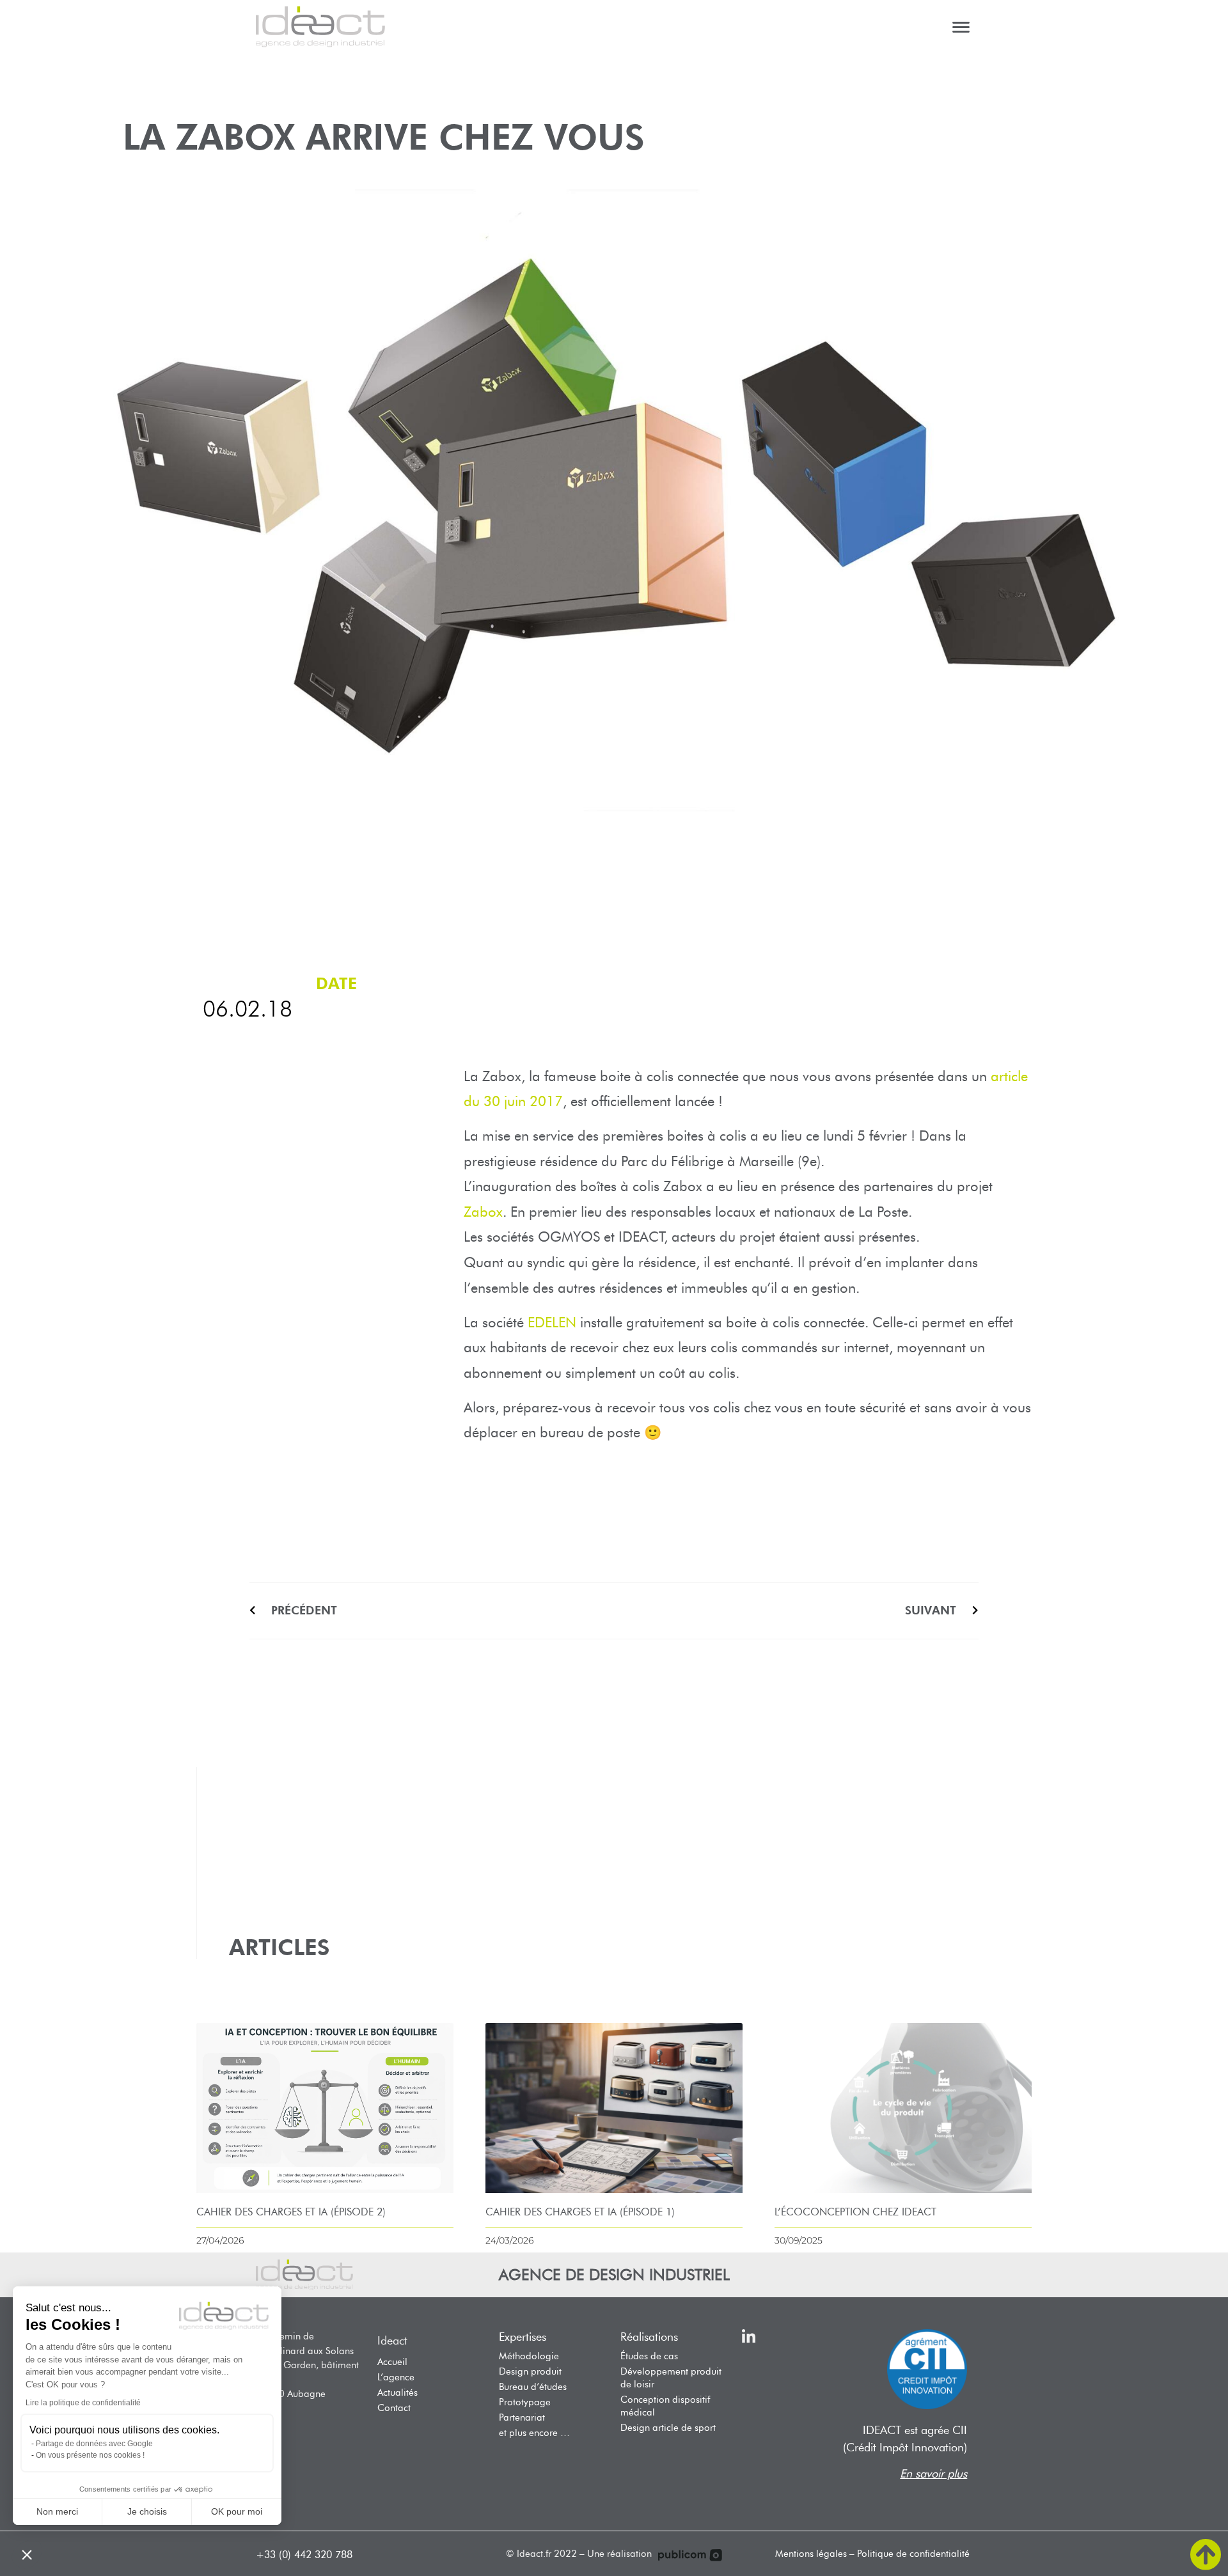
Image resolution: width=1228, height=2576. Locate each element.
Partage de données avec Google (94, 2444)
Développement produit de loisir (671, 2378)
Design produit (530, 2371)
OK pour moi (237, 2511)
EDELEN (552, 1323)
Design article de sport (668, 2428)
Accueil (392, 2362)
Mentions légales (811, 2554)
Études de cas (649, 2356)
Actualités (398, 2393)
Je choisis (147, 2511)
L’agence (396, 2377)
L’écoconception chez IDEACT (855, 2212)
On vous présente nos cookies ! (90, 2455)
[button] (27, 2554)
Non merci (57, 2511)
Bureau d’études (533, 2387)
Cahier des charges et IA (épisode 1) (580, 2212)
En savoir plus (933, 2474)
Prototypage (525, 2402)
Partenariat (522, 2417)
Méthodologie (529, 2356)
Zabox (483, 1212)
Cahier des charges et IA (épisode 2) (291, 2212)
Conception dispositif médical (665, 2406)
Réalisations (649, 2337)
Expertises (523, 2337)
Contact (394, 2408)
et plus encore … (534, 2433)
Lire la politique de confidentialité (83, 2403)
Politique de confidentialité (913, 2554)
